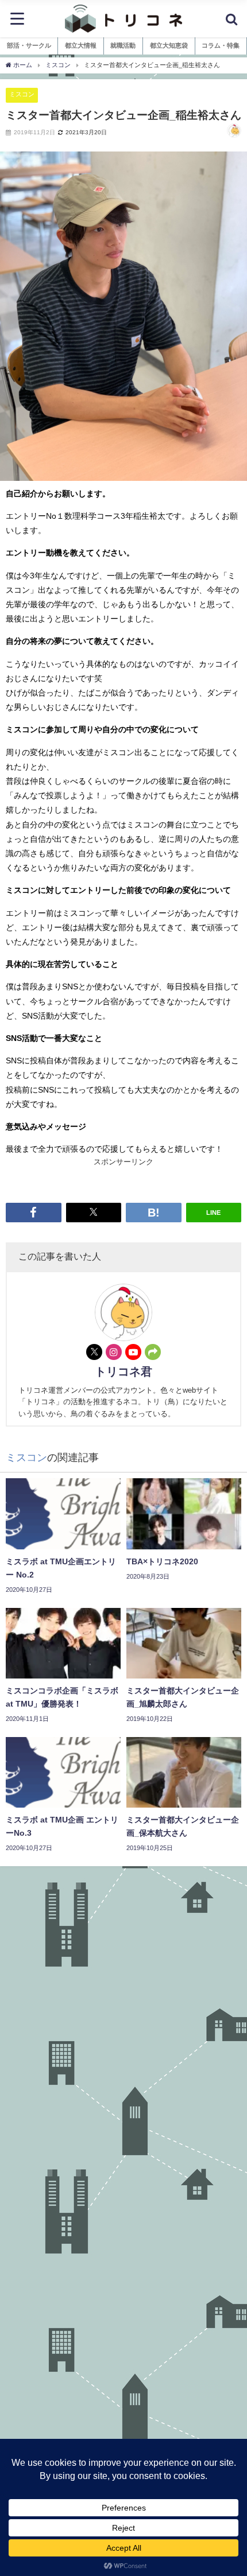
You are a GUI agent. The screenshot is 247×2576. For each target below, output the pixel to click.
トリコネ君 (123, 1371)
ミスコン (22, 94)
